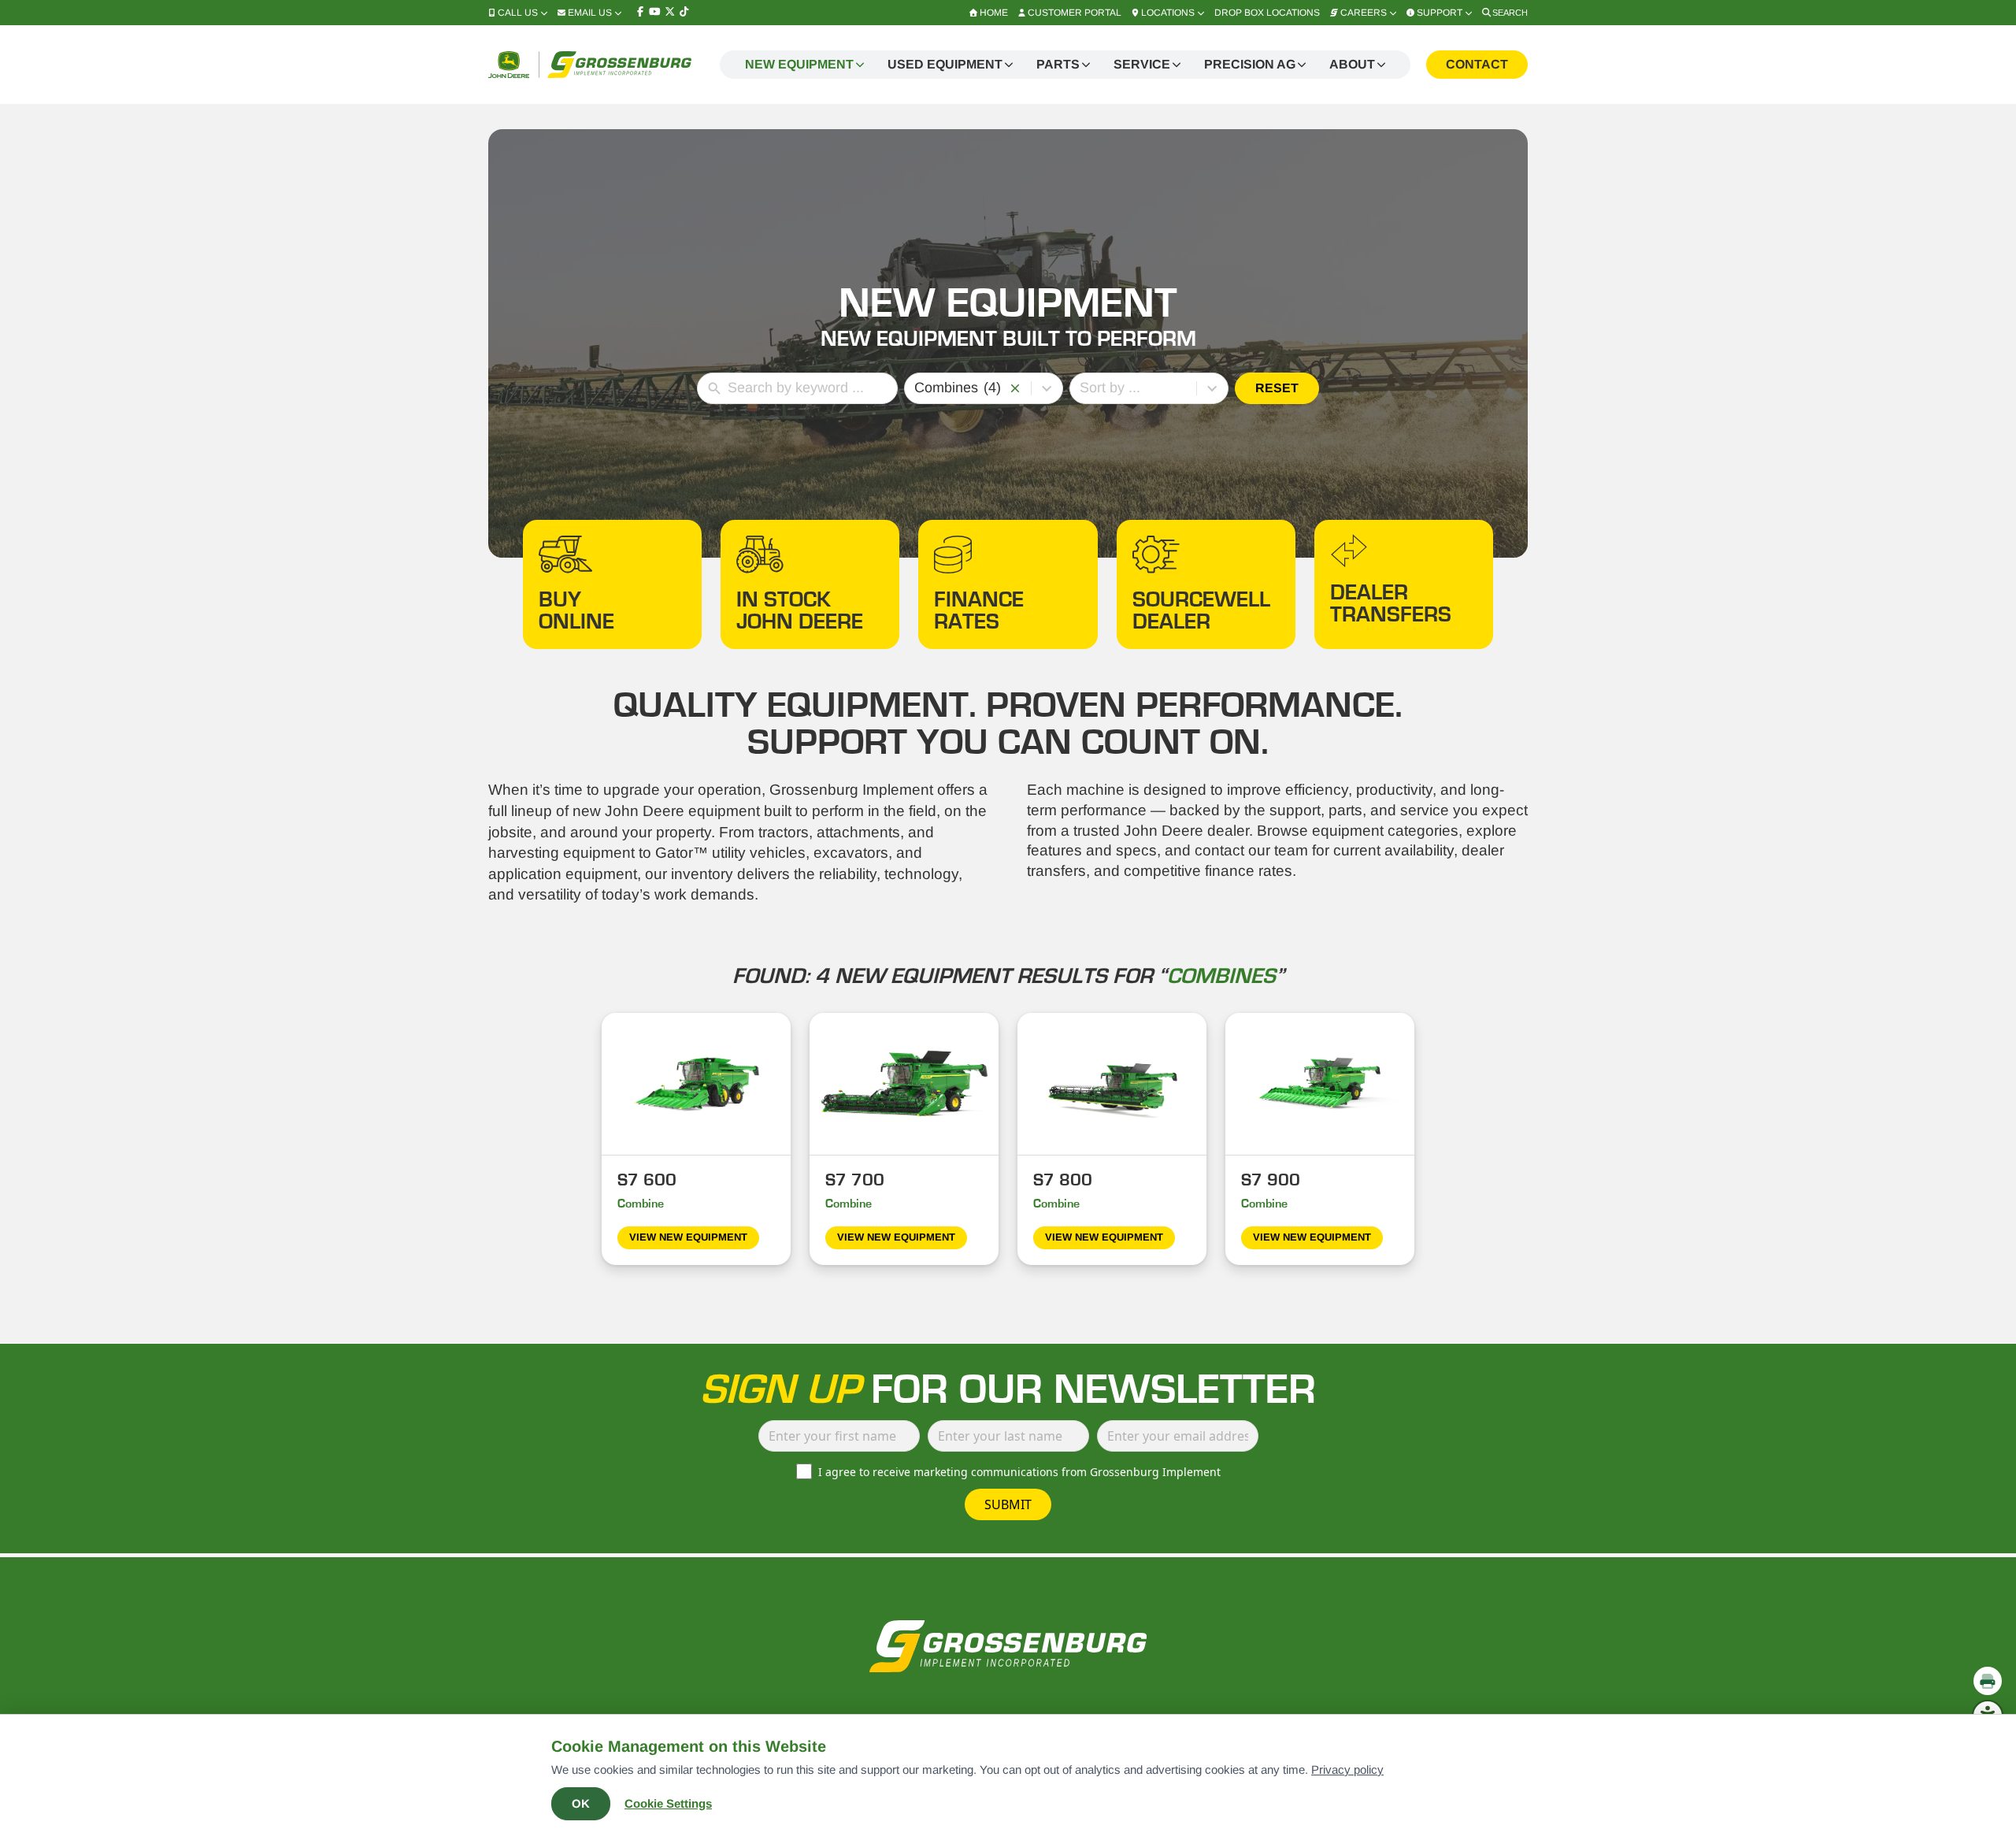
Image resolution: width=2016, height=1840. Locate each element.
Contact (1477, 64)
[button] (1015, 388)
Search (1510, 13)
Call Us (518, 13)
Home (994, 13)
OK (581, 1803)
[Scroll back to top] (1988, 1646)
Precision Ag (1250, 64)
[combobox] (960, 388)
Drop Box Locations (1267, 13)
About (1352, 64)
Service (1142, 64)
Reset (1277, 388)
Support (1440, 13)
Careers (1364, 13)
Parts (1058, 64)
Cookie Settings (668, 1803)
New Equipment (799, 64)
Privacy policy (1347, 1770)
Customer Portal (1075, 13)
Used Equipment (945, 64)
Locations (1168, 13)
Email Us (590, 13)
